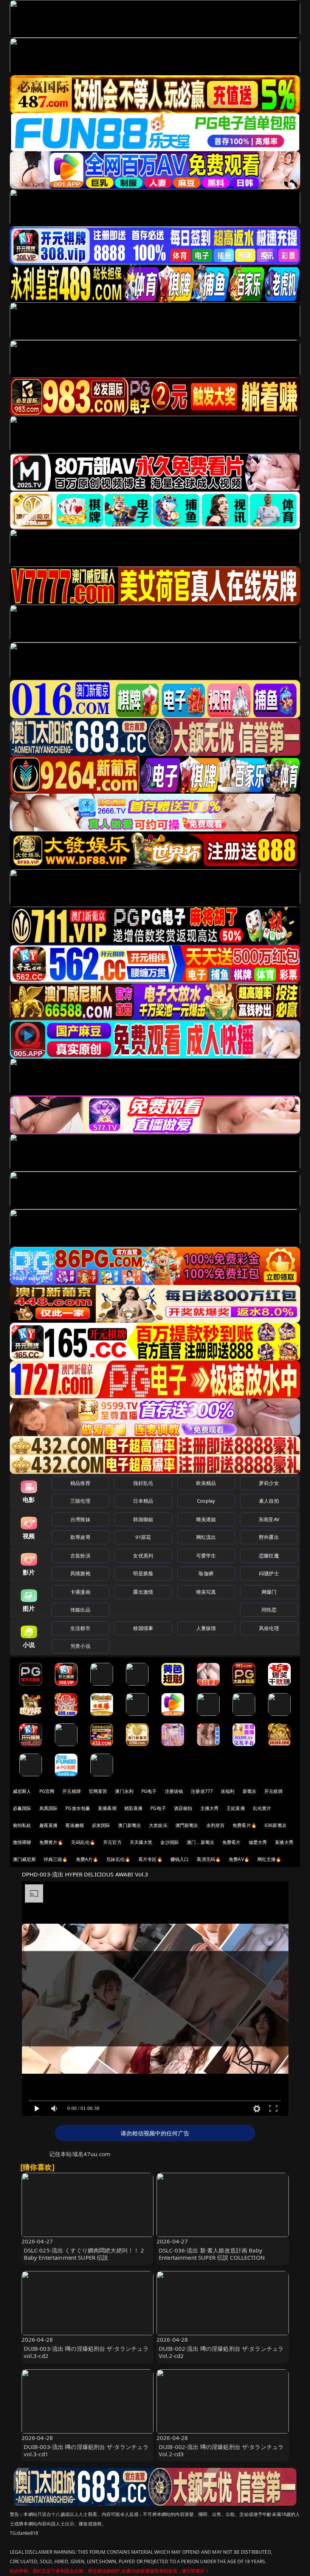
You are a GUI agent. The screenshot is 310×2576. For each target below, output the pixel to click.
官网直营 (98, 1791)
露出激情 (143, 1592)
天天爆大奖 (141, 1842)
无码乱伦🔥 (83, 1842)
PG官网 (47, 1791)
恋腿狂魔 (269, 1556)
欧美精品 (206, 1483)
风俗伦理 (269, 1628)
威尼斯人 (22, 1791)
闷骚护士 (269, 1573)
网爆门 (269, 1592)
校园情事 (143, 1628)
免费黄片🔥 (51, 1842)
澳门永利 (124, 1791)
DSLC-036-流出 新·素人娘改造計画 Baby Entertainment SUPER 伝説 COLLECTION (212, 2254)
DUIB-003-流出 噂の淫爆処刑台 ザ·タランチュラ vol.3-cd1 (86, 2450)
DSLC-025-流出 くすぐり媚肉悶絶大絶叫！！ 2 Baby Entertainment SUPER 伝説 (84, 2254)
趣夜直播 (49, 1825)
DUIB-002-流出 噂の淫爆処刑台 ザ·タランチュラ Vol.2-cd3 (221, 2450)
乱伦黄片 (262, 1808)
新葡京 (250, 1791)
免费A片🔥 (87, 1859)
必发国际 (101, 1825)
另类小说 (80, 1646)
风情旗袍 (80, 1573)
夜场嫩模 (75, 1825)
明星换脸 (143, 1573)
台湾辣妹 (80, 1519)
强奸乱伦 (143, 1483)
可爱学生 (206, 1556)
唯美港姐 (206, 1519)
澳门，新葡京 (201, 1842)
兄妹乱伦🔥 (118, 1859)
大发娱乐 (158, 1825)
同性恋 (269, 1610)
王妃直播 (236, 1808)
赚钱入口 (180, 1859)
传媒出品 (80, 1610)
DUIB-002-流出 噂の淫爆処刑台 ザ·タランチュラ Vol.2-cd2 (221, 2352)
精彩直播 (134, 1808)
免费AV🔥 (239, 1859)
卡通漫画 (80, 1592)
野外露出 (269, 1537)
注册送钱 (174, 1791)
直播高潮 (107, 1808)
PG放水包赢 (78, 1808)
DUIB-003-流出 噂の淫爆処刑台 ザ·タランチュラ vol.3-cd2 (86, 2352)
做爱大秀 (258, 1842)
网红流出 (206, 1537)
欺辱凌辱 (80, 1537)
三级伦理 (80, 1501)
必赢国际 (22, 1808)
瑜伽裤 (206, 1573)
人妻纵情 (206, 1628)
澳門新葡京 (187, 1825)
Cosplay (206, 1501)
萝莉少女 (269, 1483)
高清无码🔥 (209, 1859)
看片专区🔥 (150, 1859)
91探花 (143, 1537)
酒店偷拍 (183, 1808)
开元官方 (112, 1842)
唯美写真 (206, 1592)
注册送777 (202, 1791)
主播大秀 (210, 1808)
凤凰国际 (49, 1808)
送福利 (228, 1791)
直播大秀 (284, 1842)
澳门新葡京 (129, 1825)
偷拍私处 (22, 1825)
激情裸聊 (22, 1842)
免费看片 (232, 1842)
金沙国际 (170, 1842)
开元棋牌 (72, 1791)
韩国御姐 (143, 1519)
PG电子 (149, 1791)
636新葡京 (276, 1825)
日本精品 (143, 1501)
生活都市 (80, 1628)
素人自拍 (269, 1501)
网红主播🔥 (270, 1859)
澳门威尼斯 (24, 1859)
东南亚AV (269, 1519)
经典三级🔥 (56, 1859)
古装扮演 (80, 1556)
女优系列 (143, 1556)
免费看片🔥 (245, 1825)
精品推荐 (80, 1483)
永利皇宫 (216, 1825)
